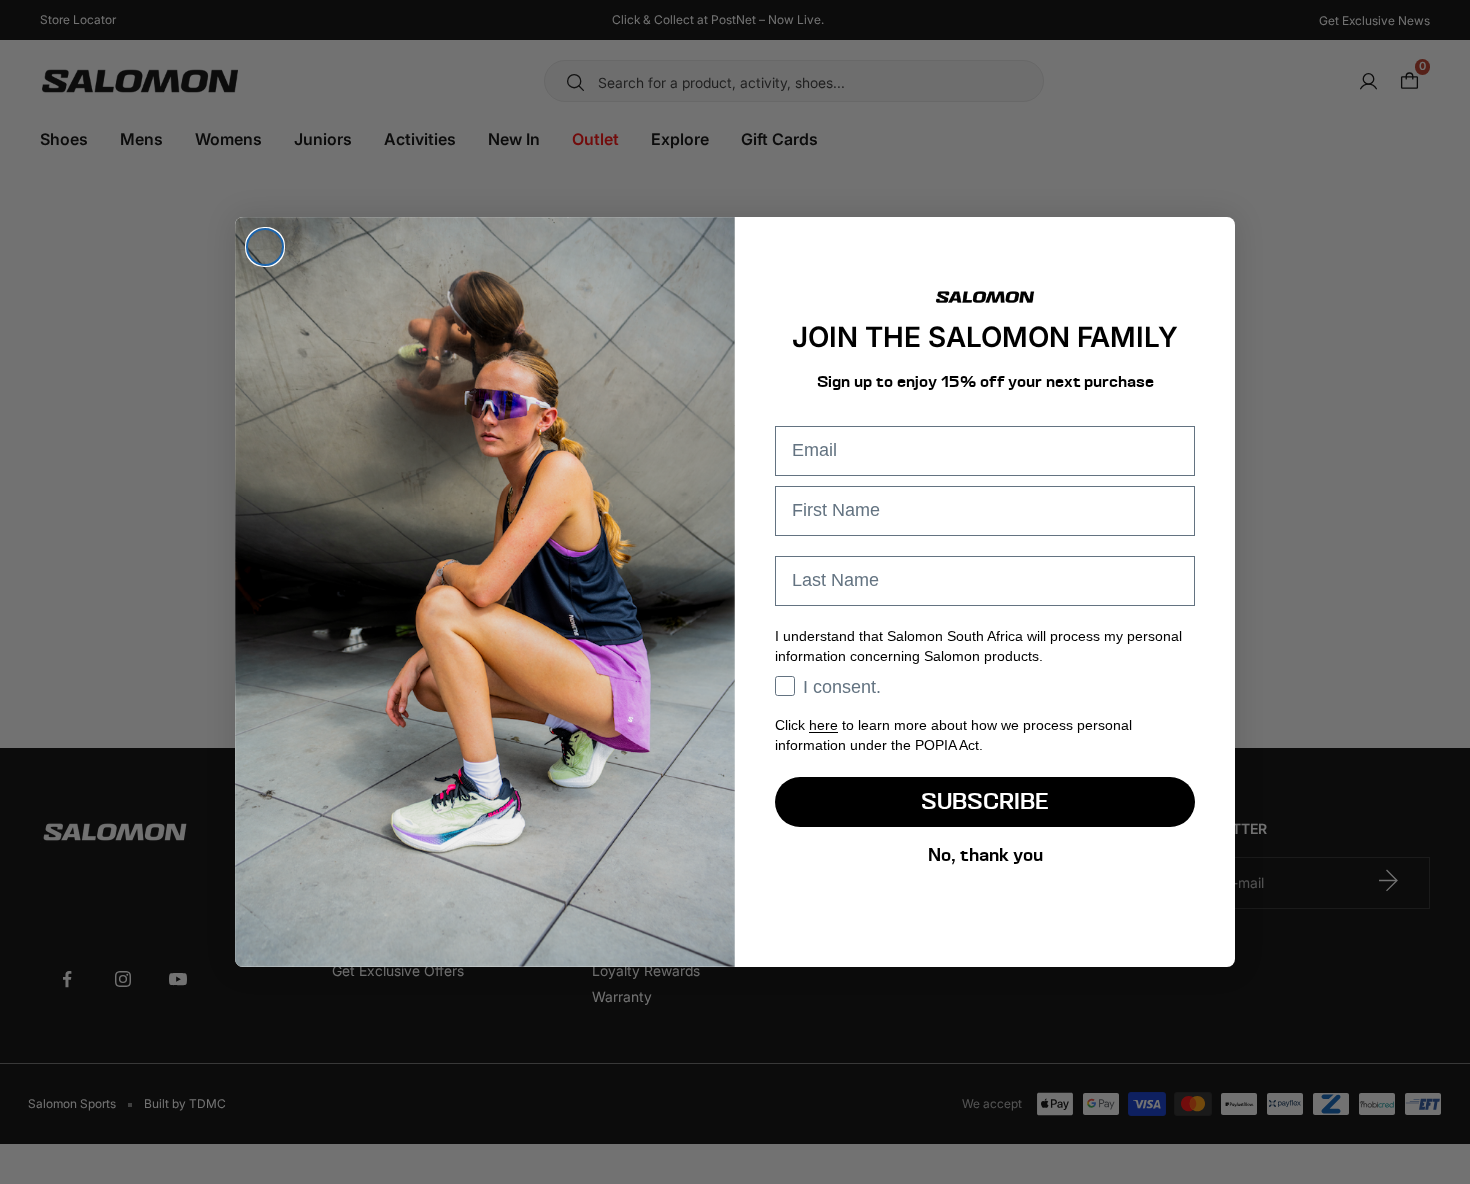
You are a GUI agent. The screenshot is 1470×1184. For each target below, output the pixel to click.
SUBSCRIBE (985, 801)
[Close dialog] (265, 247)
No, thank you (985, 854)
